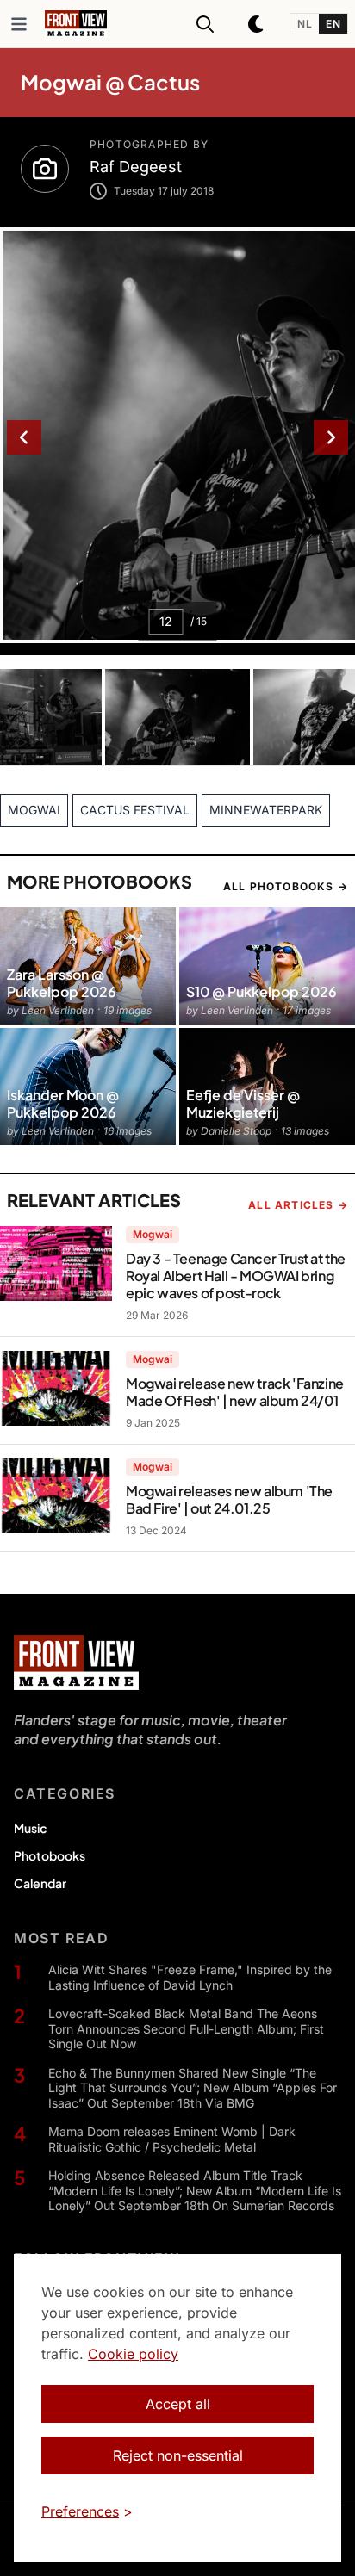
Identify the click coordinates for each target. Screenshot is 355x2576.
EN (333, 24)
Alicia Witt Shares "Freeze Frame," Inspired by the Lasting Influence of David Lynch (190, 1977)
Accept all (178, 2404)
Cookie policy (133, 2354)
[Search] (205, 24)
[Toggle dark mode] (257, 24)
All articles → (298, 1205)
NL (305, 24)
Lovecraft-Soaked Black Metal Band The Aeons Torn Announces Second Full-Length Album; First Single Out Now (186, 2028)
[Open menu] (19, 24)
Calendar (40, 1883)
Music (30, 1828)
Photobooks (50, 1855)
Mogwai (153, 1234)
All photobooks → (286, 886)
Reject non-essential (178, 2455)
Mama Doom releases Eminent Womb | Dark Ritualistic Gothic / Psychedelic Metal (172, 2139)
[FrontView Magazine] (76, 1663)
